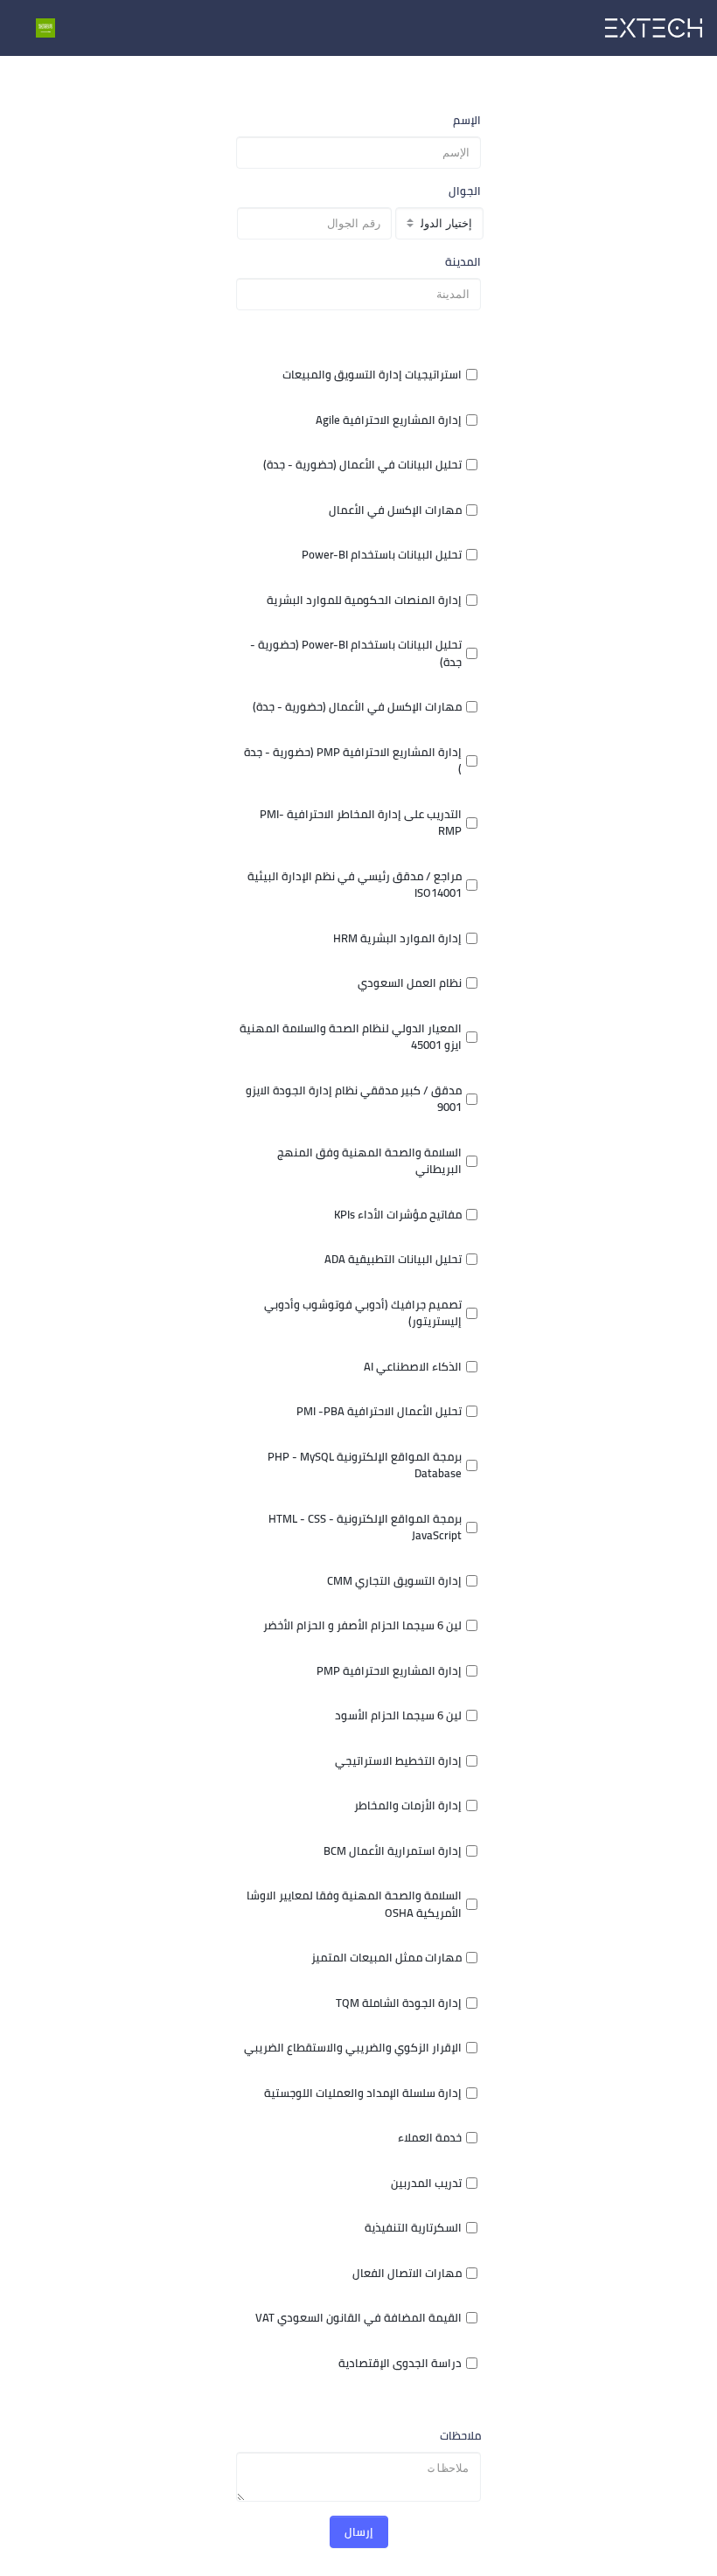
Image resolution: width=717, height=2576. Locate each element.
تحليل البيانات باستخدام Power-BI (382, 555)
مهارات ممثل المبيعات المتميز (386, 1958)
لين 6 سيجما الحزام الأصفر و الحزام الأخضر (362, 1626)
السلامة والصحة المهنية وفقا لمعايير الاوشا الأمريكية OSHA (354, 1904)
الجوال (465, 191)
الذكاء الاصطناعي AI (413, 1367)
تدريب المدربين (426, 2184)
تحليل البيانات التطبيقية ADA (393, 1260)
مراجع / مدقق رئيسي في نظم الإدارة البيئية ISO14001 (355, 885)
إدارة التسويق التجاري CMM (394, 1581)
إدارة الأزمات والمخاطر (408, 1806)
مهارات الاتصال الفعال (407, 2274)
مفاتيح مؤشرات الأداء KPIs (398, 1215)
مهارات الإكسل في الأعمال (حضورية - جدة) (357, 707)
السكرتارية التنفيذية (413, 2228)
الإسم (467, 121)
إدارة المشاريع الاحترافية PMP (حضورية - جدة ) (353, 761)
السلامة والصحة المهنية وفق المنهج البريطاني (369, 1161)
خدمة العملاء (430, 2138)
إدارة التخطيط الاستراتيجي (398, 1761)
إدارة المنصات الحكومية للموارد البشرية (364, 601)
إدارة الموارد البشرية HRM (397, 939)
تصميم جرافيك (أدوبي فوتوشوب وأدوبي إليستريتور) (363, 1313)
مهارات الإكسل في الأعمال (395, 510)
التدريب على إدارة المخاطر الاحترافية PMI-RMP (361, 823)
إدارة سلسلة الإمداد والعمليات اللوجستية (363, 2093)
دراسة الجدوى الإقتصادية (400, 2364)
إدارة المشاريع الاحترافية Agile (389, 420)
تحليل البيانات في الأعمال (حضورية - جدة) (362, 465)
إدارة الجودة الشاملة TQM (399, 2003)
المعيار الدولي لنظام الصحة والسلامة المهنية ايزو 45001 (351, 1037)
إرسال (359, 2531)
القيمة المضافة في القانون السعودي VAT (358, 2318)
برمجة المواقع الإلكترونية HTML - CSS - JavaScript (365, 1528)
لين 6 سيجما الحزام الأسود (398, 1716)
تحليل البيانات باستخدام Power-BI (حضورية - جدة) (356, 653)
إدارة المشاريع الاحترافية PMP (389, 1671)
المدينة (463, 262)
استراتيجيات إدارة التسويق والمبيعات (372, 375)
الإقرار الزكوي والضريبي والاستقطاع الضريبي (353, 2048)
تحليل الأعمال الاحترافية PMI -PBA (379, 1412)
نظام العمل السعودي (410, 983)
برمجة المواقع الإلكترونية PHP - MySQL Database (365, 1465)
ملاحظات (460, 2436)
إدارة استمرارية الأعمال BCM (393, 1851)
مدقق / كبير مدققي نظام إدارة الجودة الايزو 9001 (354, 1099)
